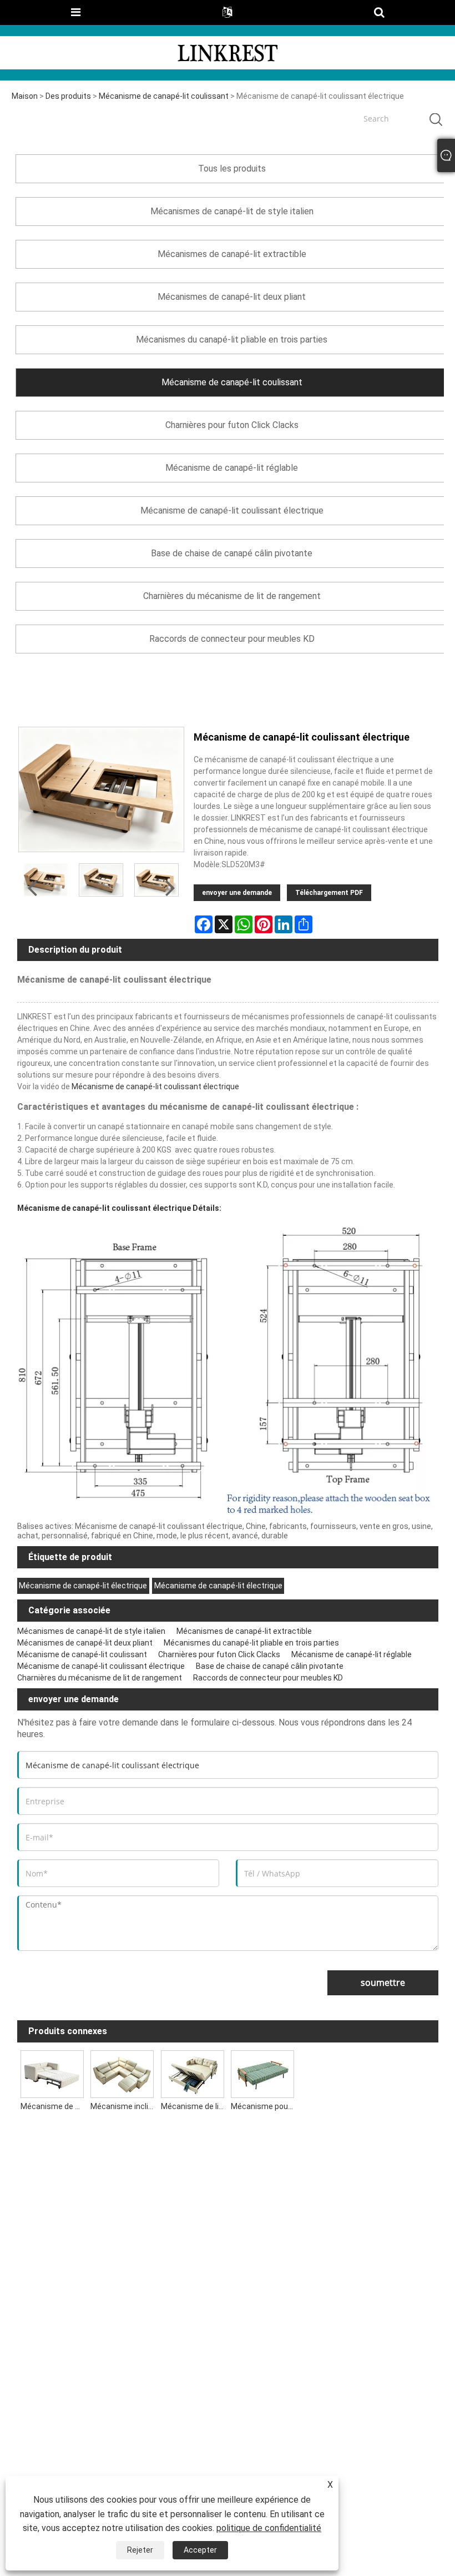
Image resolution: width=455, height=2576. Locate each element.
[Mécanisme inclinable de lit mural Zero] (122, 2072)
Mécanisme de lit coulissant (194, 2106)
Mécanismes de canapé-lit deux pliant (85, 1643)
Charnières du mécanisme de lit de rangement (100, 1678)
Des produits (68, 96)
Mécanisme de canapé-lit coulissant (164, 96)
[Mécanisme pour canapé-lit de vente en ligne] (262, 2072)
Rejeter (140, 2550)
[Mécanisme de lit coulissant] (192, 2072)
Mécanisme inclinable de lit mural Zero (124, 2106)
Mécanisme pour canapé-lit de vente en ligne (264, 2106)
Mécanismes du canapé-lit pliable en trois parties (251, 1643)
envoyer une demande (237, 893)
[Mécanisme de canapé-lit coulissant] (52, 2072)
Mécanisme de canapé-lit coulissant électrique (155, 1086)
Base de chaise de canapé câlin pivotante (270, 1666)
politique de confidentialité (269, 2528)
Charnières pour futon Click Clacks (219, 1654)
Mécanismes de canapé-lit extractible (244, 1631)
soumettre (383, 1983)
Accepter (200, 2550)
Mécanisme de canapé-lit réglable (352, 1654)
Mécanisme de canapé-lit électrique (83, 1586)
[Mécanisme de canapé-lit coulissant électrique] (101, 880)
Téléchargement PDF (329, 893)
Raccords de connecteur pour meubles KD (268, 1678)
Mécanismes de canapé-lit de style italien (91, 1631)
